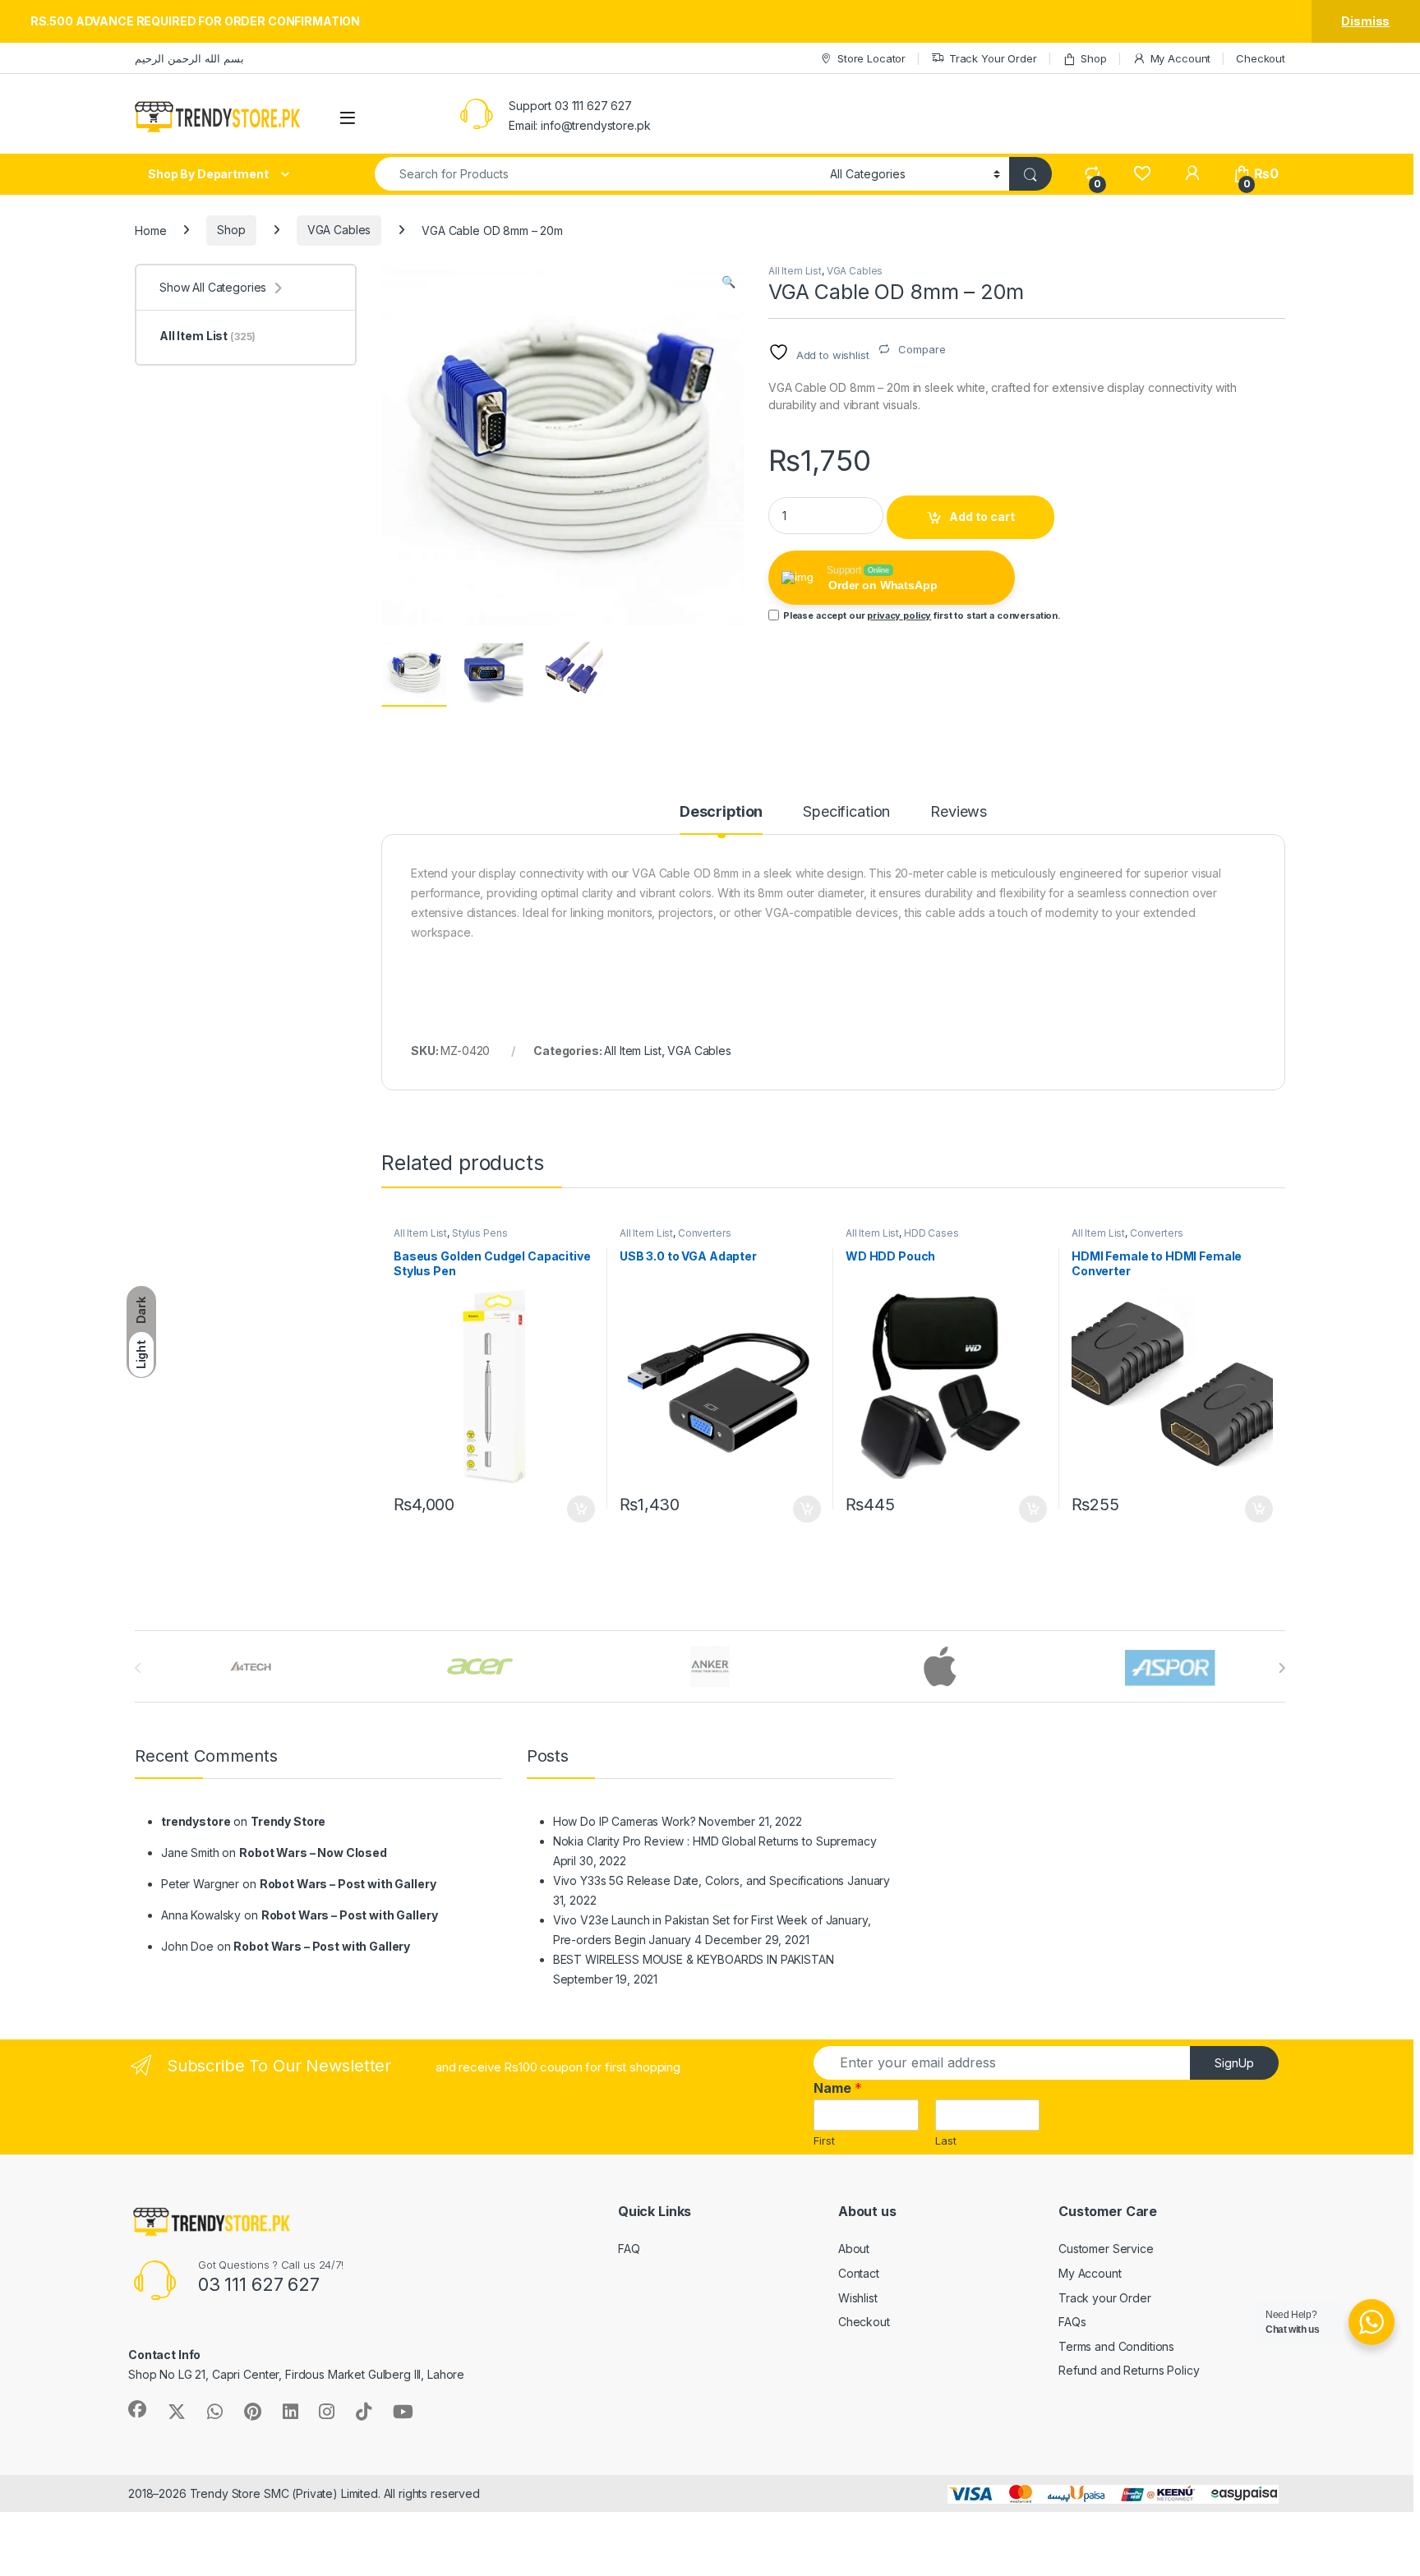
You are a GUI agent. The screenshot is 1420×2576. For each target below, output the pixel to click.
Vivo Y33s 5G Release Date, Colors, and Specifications (699, 1880)
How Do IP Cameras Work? (625, 1821)
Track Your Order (993, 58)
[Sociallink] (137, 2409)
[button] (728, 282)
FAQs (1072, 2322)
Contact (859, 2273)
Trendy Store (288, 1821)
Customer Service (1106, 2249)
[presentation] (1282, 1668)
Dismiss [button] (1365, 21)
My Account (1180, 58)
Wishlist (858, 2298)
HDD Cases (931, 1233)
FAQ (629, 2249)
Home (150, 230)
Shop (1093, 58)
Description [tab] (721, 812)
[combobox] (598, 174)
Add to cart (982, 516)
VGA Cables (339, 230)
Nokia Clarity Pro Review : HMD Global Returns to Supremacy (715, 1841)
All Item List (795, 271)
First (824, 2141)
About (854, 2249)
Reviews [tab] (959, 812)
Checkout (1261, 58)
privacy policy (899, 615)
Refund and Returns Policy (1129, 2370)
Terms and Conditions (1116, 2346)
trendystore (196, 1821)
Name (838, 2088)
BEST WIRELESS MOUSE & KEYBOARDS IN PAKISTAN (694, 1959)
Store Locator (871, 58)
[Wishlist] (1142, 174)
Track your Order (1105, 2298)
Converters (705, 1233)
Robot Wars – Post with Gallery (348, 1884)
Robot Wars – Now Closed (313, 1853)
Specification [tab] (846, 812)
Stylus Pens (479, 1233)
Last (946, 2141)
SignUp (1234, 2063)
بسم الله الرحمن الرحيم (189, 58)
